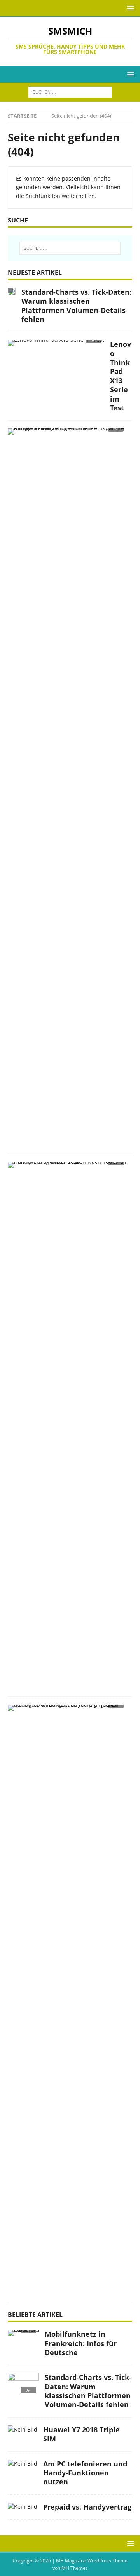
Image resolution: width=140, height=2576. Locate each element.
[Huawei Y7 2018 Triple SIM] (23, 2430)
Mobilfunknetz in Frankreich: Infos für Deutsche (81, 2343)
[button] (129, 8)
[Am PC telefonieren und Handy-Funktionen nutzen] (23, 2464)
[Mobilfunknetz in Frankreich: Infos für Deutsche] (23, 2335)
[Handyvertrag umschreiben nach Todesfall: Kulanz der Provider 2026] (67, 1167)
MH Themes (75, 2568)
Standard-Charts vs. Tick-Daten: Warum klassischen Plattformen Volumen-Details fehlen (76, 306)
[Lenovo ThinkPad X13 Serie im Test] (56, 345)
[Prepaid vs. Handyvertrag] (23, 2507)
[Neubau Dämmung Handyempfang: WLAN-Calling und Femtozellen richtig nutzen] (67, 1710)
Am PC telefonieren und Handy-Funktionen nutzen (85, 2473)
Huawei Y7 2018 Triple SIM (81, 2434)
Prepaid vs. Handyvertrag (87, 2507)
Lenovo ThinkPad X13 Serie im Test (121, 376)
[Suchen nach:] (70, 92)
